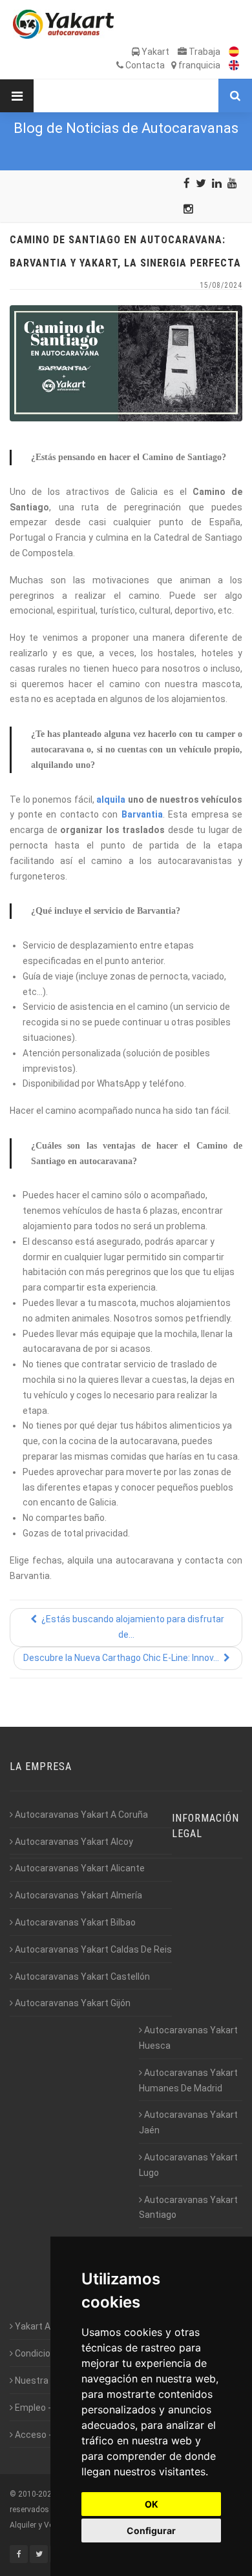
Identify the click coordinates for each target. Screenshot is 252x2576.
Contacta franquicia (172, 65)
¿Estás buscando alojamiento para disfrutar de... (132, 1627)
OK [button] (152, 2504)
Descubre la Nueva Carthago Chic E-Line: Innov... (122, 1658)
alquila (111, 800)
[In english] (231, 65)
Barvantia (142, 814)
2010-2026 (37, 2494)
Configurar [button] (151, 2531)
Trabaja (204, 52)
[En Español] (231, 52)
